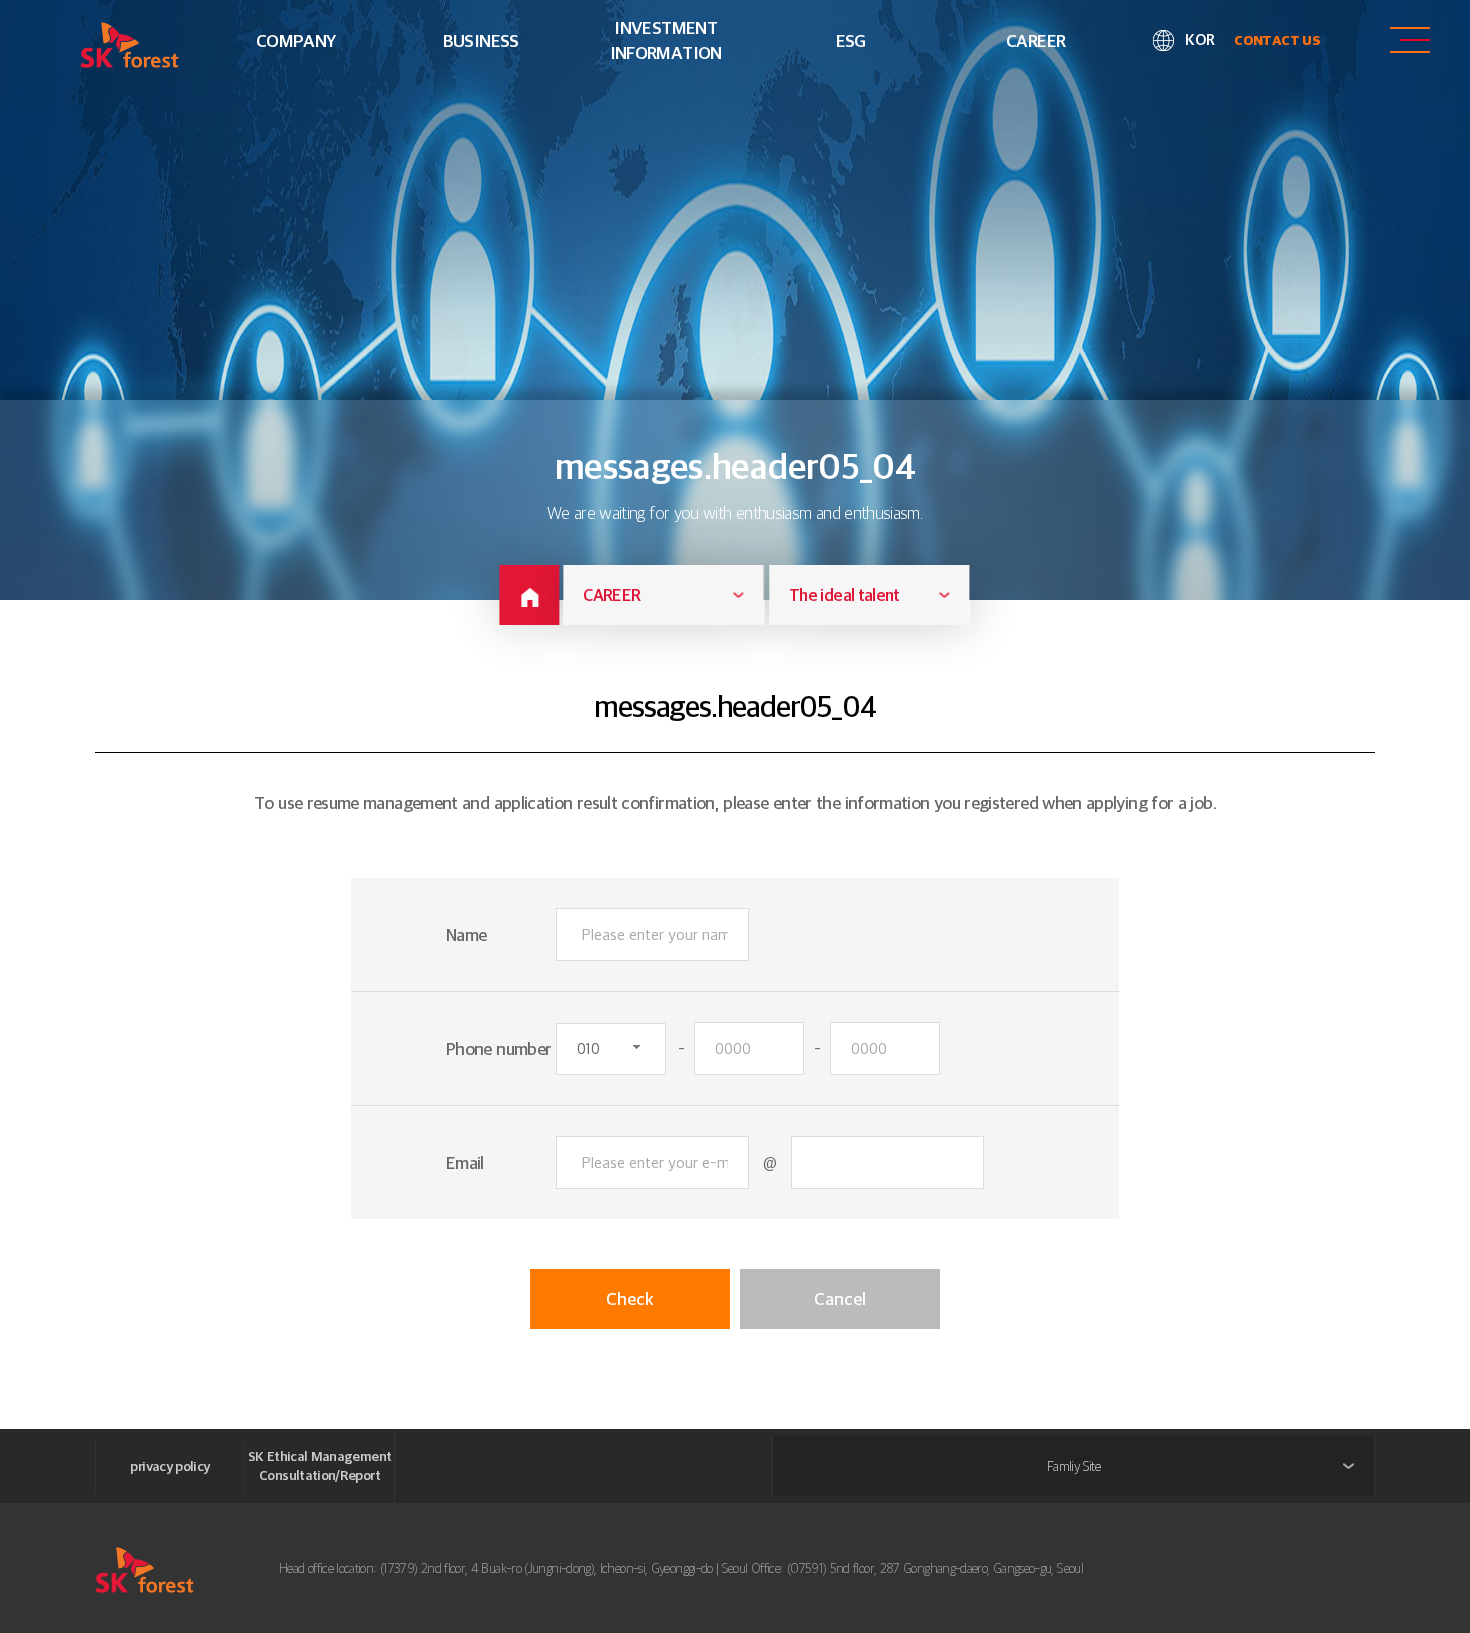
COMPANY (296, 40)
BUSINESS (481, 40)
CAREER (1035, 40)
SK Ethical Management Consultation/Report (320, 1465)
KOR (1199, 39)
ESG (851, 40)
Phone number (498, 1048)
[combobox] (663, 595)
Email (465, 1162)
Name (466, 934)
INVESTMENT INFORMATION (666, 40)
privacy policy (169, 1466)
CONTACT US (1277, 40)
